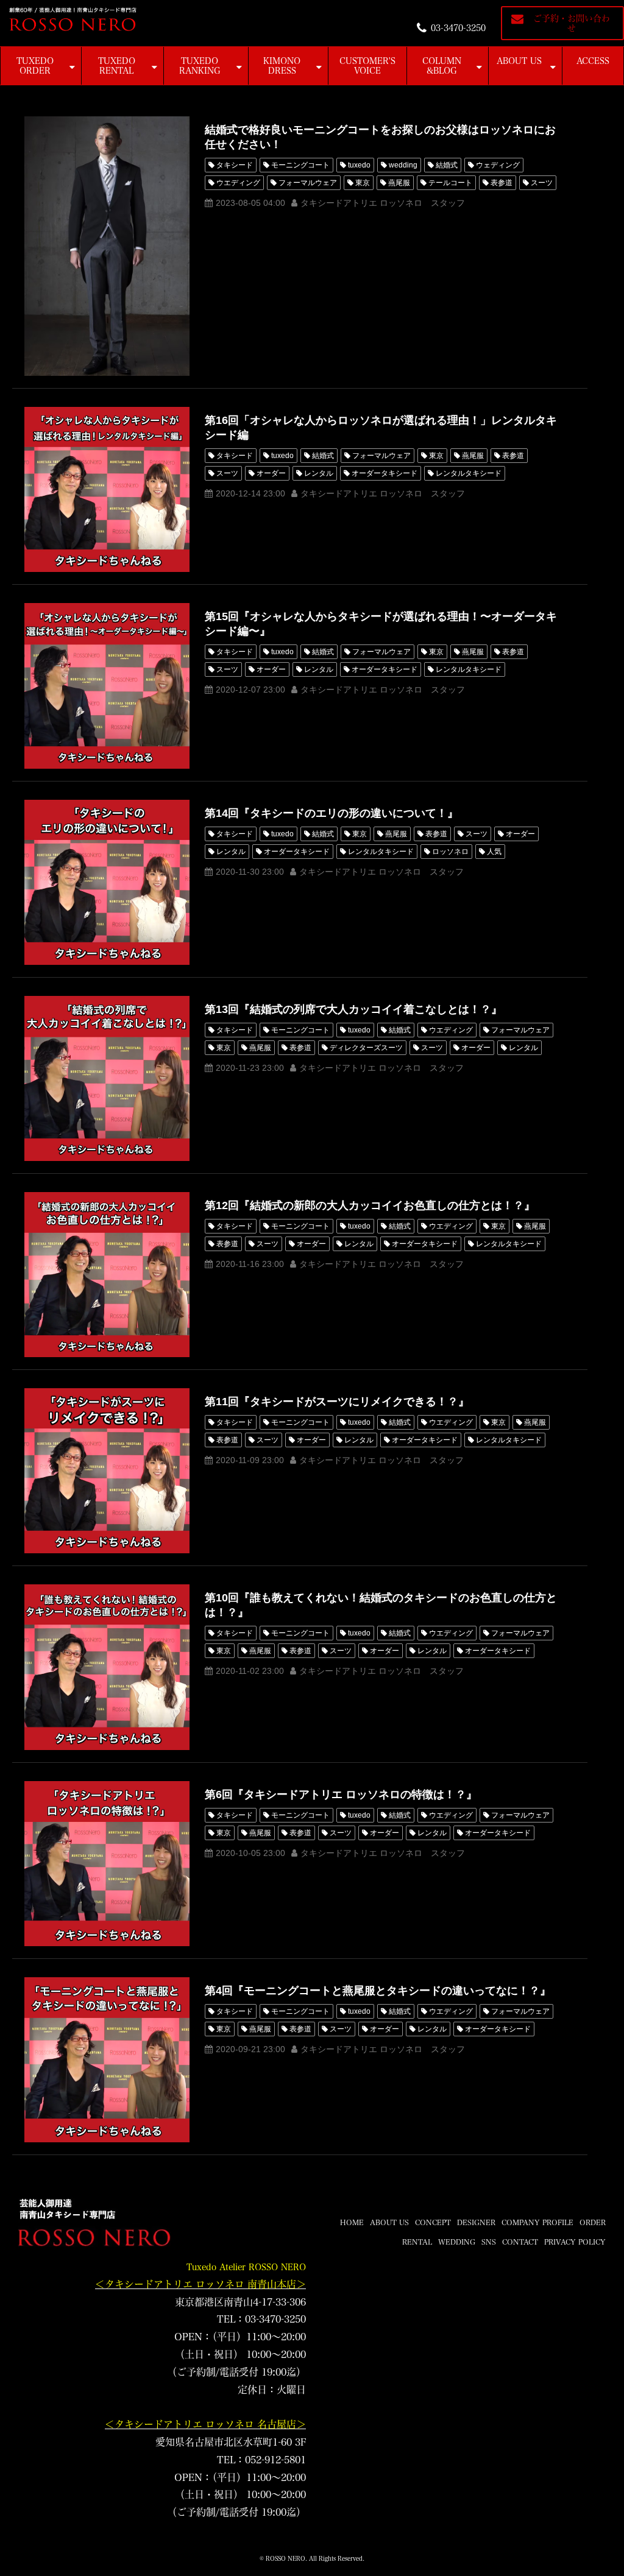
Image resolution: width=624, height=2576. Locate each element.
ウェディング (498, 165)
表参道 (502, 183)
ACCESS (593, 61)
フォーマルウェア (308, 183)
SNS (489, 2242)
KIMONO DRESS (282, 66)
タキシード (235, 165)
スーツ (542, 183)
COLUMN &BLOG (442, 66)
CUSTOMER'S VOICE (367, 66)
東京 (363, 183)
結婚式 (447, 165)
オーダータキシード (385, 473)
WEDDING (457, 2242)
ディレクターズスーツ (366, 1048)
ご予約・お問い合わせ (572, 23)
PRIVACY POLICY (575, 2242)
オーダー (271, 473)
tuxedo (359, 165)
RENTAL (417, 2242)
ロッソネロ (450, 852)
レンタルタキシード (469, 473)
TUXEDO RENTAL (117, 66)
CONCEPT (433, 2222)
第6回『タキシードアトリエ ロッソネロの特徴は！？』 (341, 1794)
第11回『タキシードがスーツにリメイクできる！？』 (337, 1402)
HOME (352, 2222)
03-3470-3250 (458, 28)
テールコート (450, 183)
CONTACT (520, 2242)
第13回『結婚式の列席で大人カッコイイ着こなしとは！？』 (353, 1009)
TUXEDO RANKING (200, 66)
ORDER (593, 2222)
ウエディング (238, 183)
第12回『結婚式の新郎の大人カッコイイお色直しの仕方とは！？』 (370, 1205)
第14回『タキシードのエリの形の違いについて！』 (331, 813)
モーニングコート (300, 165)
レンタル (319, 473)
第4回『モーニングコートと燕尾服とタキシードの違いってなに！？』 (378, 1991)
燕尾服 (399, 183)
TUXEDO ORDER (35, 66)
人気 (494, 852)
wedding (403, 165)
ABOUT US (519, 61)
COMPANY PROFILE (537, 2222)
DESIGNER (476, 2222)
